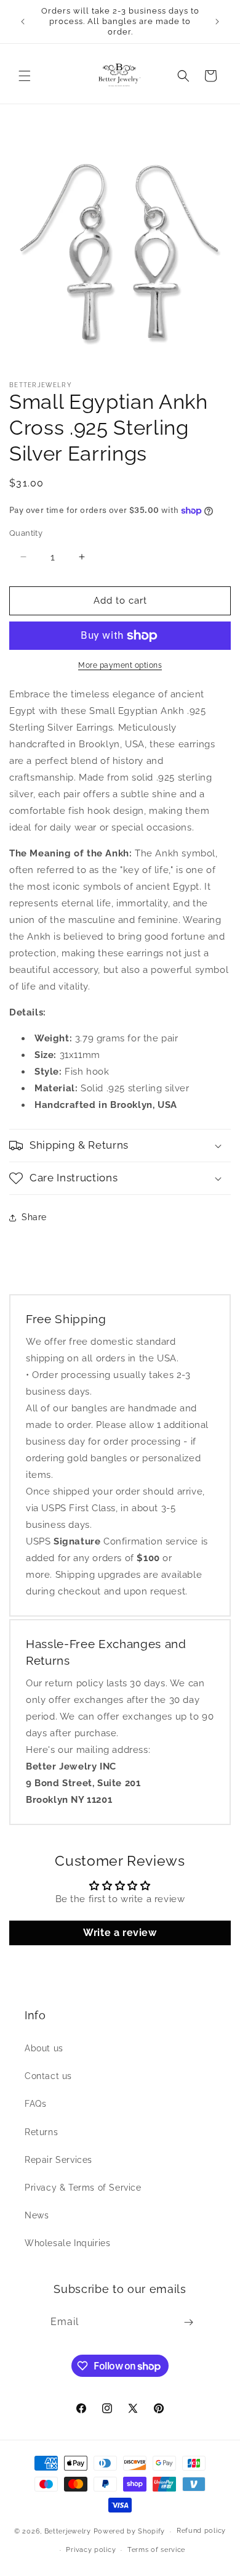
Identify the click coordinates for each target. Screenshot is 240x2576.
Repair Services (58, 2160)
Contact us (48, 2076)
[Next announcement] (217, 22)
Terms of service (156, 2550)
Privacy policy (91, 2550)
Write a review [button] (120, 1933)
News (37, 2215)
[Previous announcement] (23, 22)
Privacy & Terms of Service (83, 2188)
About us (44, 2048)
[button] (25, 76)
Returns (41, 2132)
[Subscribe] (188, 2322)
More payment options (120, 665)
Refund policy (201, 2531)
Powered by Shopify (130, 2531)
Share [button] (34, 1217)
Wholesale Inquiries (67, 2243)
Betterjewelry (68, 2531)
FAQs (35, 2104)
